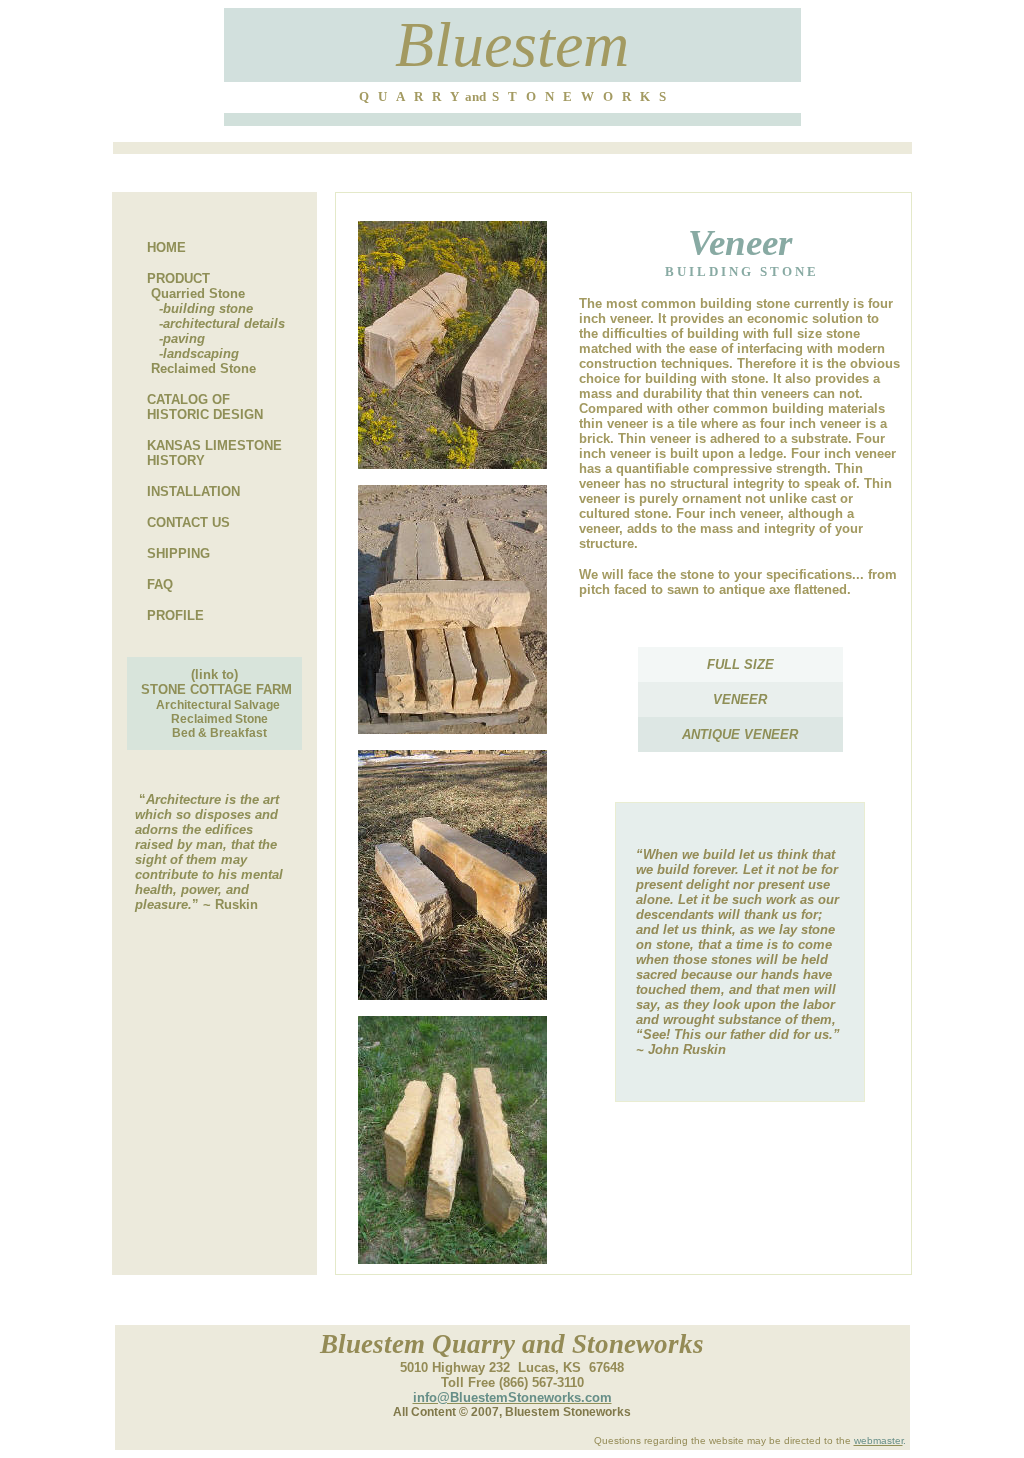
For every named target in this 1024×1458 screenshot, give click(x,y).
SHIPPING (178, 553)
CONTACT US (188, 522)
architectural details (224, 323)
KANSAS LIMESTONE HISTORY (204, 453)
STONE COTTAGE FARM (216, 689)
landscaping (201, 353)
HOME (166, 247)
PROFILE (175, 615)
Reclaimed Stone (203, 368)
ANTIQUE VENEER (740, 734)
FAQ (160, 584)
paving (184, 338)
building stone (208, 308)
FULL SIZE (740, 664)
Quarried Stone (198, 293)
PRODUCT (178, 278)
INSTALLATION (193, 491)
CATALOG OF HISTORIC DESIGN (195, 407)
